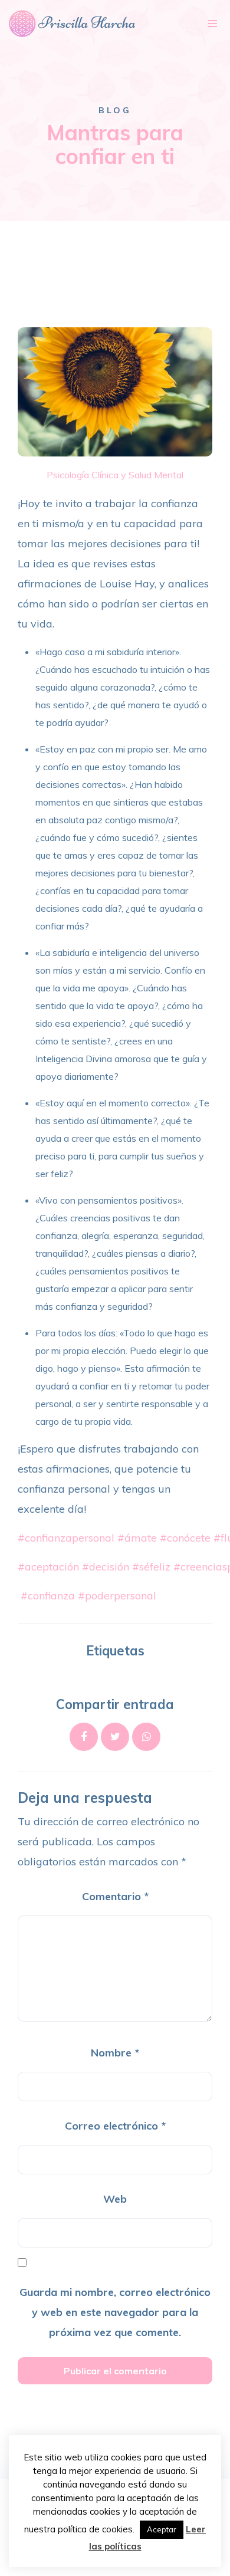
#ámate (137, 1538)
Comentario (115, 1896)
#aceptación (48, 1567)
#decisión (106, 1567)
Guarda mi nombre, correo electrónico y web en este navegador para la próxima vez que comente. (115, 2312)
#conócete (185, 1538)
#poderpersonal (117, 1596)
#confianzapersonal (66, 1538)
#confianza (48, 1596)
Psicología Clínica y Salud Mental (115, 475)
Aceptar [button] (162, 2529)
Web (115, 2199)
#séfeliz (151, 1567)
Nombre (115, 2053)
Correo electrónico (115, 2126)
